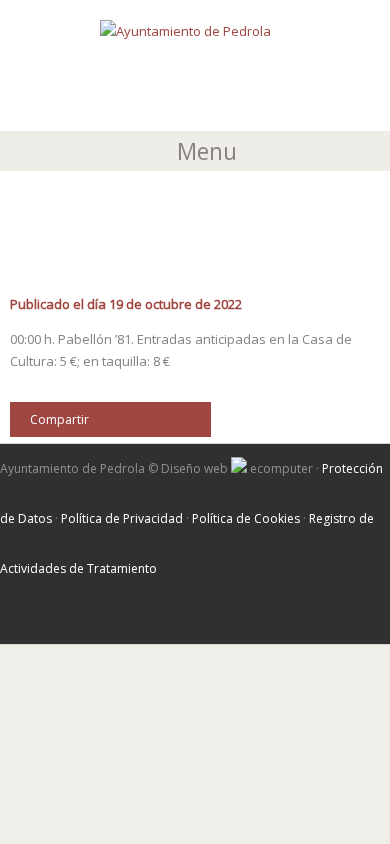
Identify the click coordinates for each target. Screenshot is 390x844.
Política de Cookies (246, 518)
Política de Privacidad (122, 518)
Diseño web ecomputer (238, 468)
